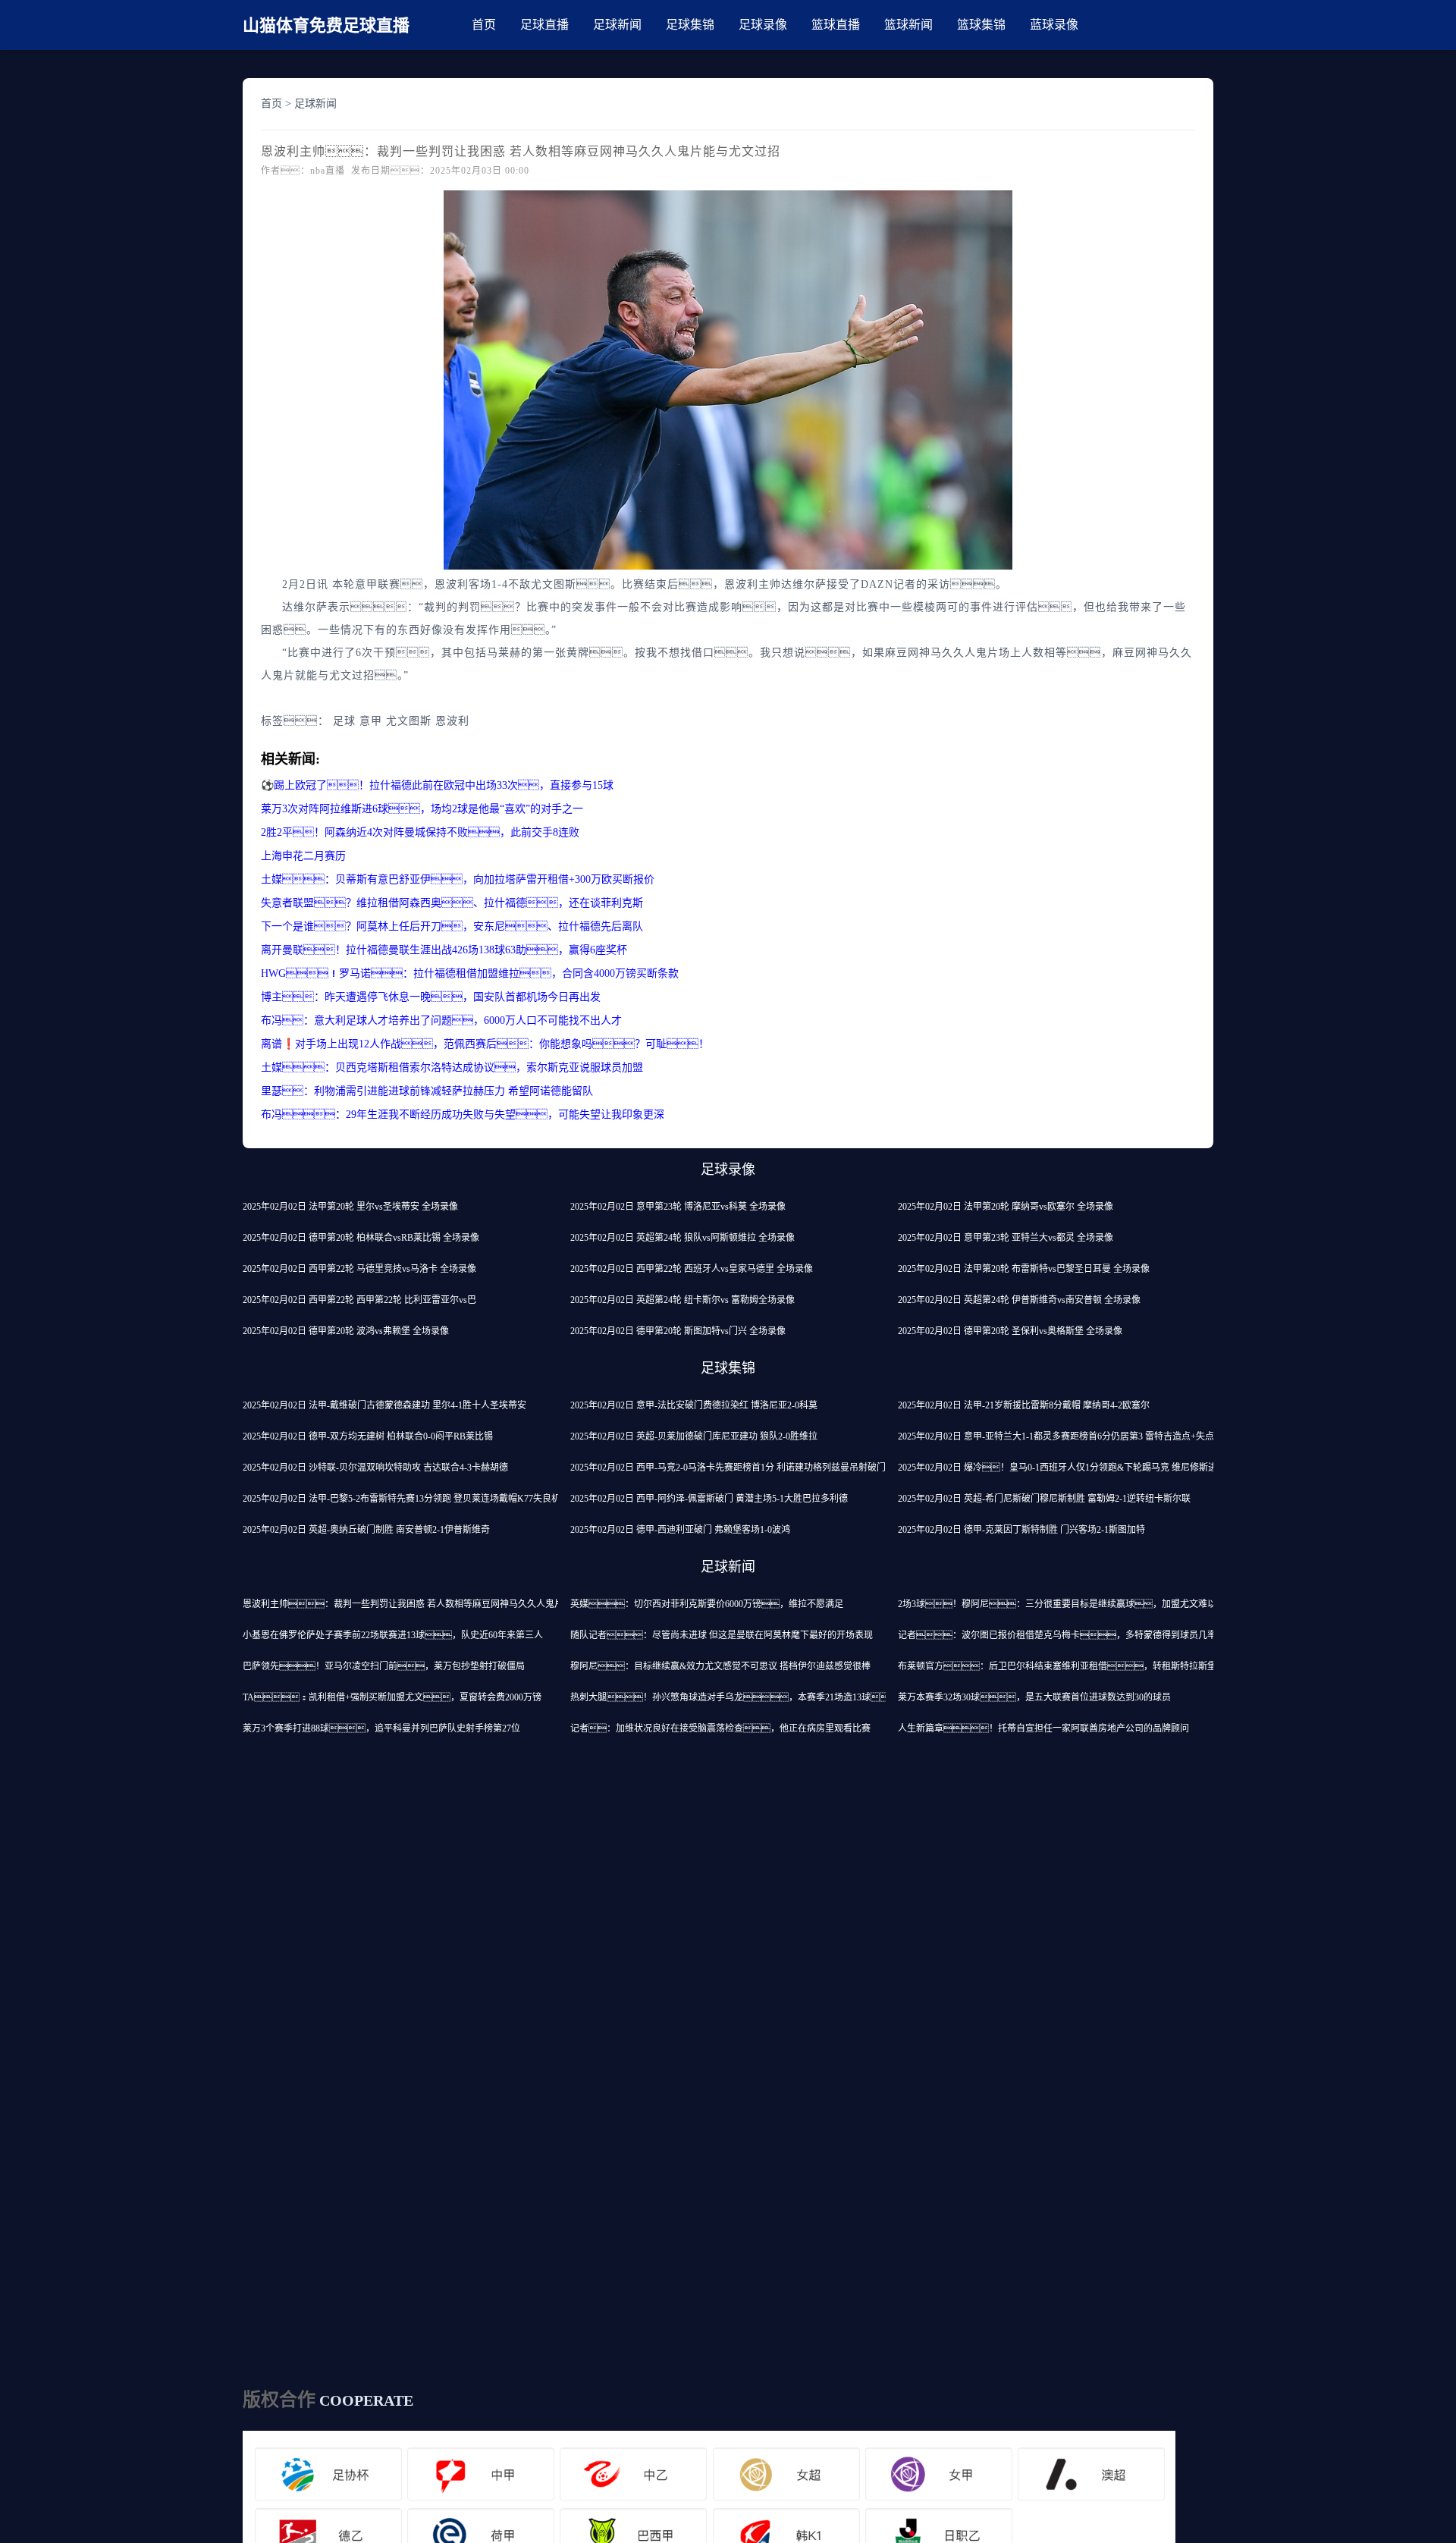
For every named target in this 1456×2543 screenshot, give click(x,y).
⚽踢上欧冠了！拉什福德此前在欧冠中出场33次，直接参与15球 (437, 785)
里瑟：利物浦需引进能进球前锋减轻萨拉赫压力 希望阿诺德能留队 (427, 1091)
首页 (484, 25)
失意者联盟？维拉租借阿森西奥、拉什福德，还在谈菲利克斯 (452, 903)
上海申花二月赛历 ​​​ (305, 856)
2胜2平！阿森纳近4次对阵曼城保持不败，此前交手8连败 (420, 832)
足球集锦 (690, 25)
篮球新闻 (908, 25)
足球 (344, 721)
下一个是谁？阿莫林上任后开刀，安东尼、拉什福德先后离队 (452, 926)
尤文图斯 (409, 721)
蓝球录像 (1054, 25)
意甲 (371, 721)
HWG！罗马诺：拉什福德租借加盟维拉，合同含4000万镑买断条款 (470, 973)
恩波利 (452, 721)
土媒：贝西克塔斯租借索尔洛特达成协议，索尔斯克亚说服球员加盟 (452, 1067)
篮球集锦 (981, 25)
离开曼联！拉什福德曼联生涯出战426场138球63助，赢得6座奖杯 (444, 950)
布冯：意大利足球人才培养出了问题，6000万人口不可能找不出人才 (441, 1020)
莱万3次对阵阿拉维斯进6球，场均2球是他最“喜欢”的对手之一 (422, 809)
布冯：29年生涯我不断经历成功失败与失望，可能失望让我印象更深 (463, 1115)
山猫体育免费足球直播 (326, 25)
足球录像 (763, 25)
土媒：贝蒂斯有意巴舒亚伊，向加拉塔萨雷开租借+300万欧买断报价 (458, 879)
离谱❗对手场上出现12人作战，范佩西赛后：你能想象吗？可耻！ (485, 1044)
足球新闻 (617, 25)
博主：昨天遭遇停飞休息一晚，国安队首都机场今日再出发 (431, 997)
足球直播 (544, 25)
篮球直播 (836, 25)
